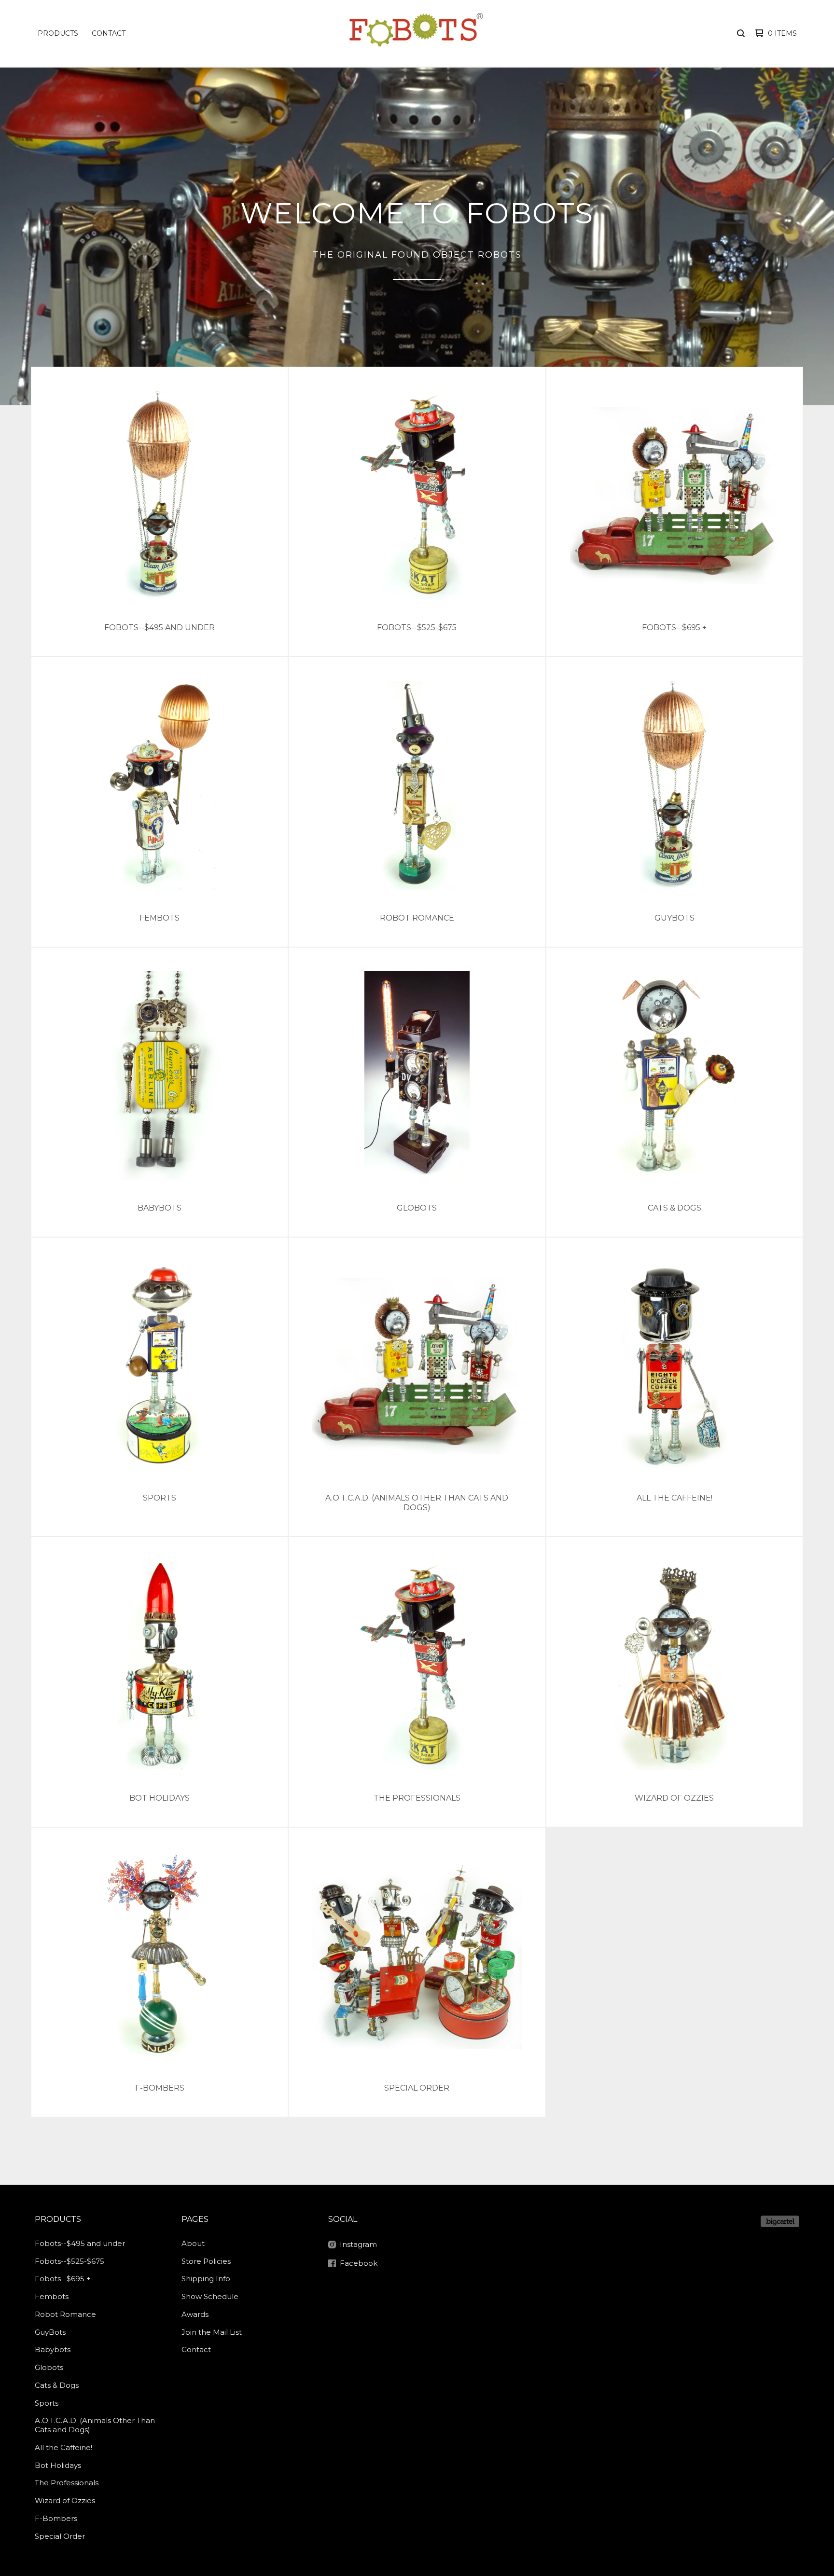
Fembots (52, 2296)
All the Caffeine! (63, 2447)
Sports (47, 2403)
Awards (195, 2314)
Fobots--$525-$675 (69, 2261)
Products (58, 33)
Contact (109, 33)
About (193, 2243)
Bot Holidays (58, 2465)
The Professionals (67, 2483)
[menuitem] (58, 33)
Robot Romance (65, 2314)
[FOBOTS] (416, 33)
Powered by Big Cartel (780, 2221)
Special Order (60, 2536)
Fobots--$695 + (63, 2279)
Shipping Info (206, 2279)
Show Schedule (210, 2296)
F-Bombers (56, 2518)
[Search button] (741, 33)
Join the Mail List (212, 2332)
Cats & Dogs (57, 2385)
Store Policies (206, 2261)
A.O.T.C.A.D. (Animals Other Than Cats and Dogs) (95, 2425)
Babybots (53, 2349)
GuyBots (50, 2332)
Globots (49, 2367)
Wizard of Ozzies (65, 2500)
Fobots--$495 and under (80, 2243)
